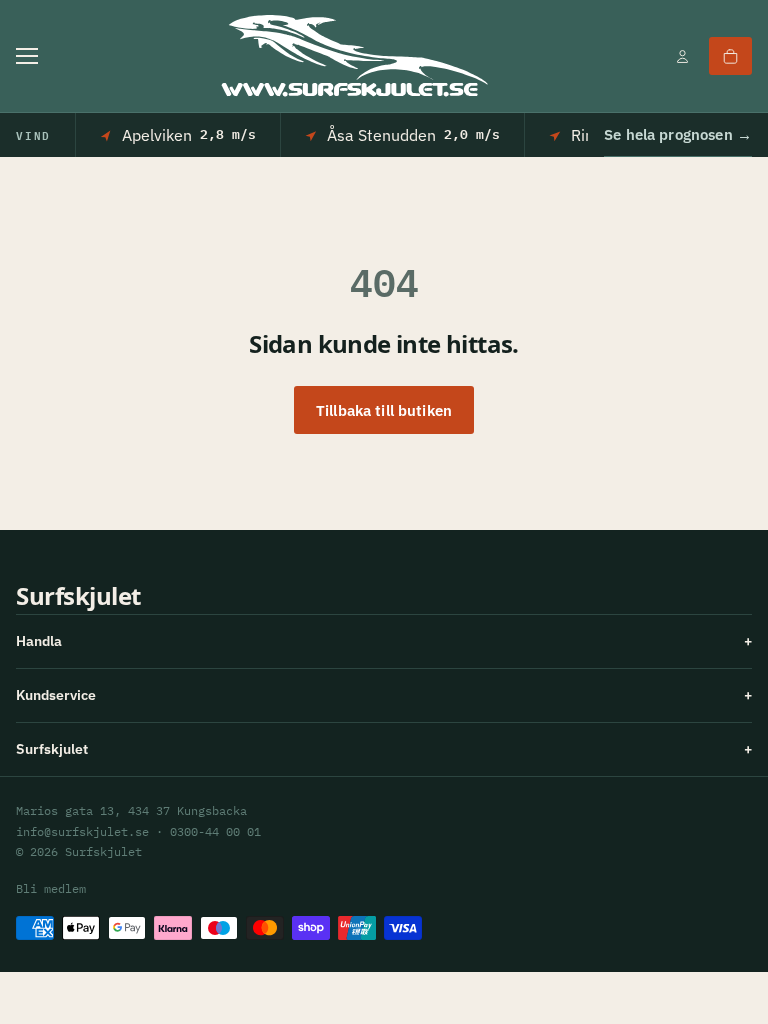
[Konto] (682, 56)
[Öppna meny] (27, 56)
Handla (384, 641)
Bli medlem (51, 888)
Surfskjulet (384, 749)
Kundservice (384, 695)
